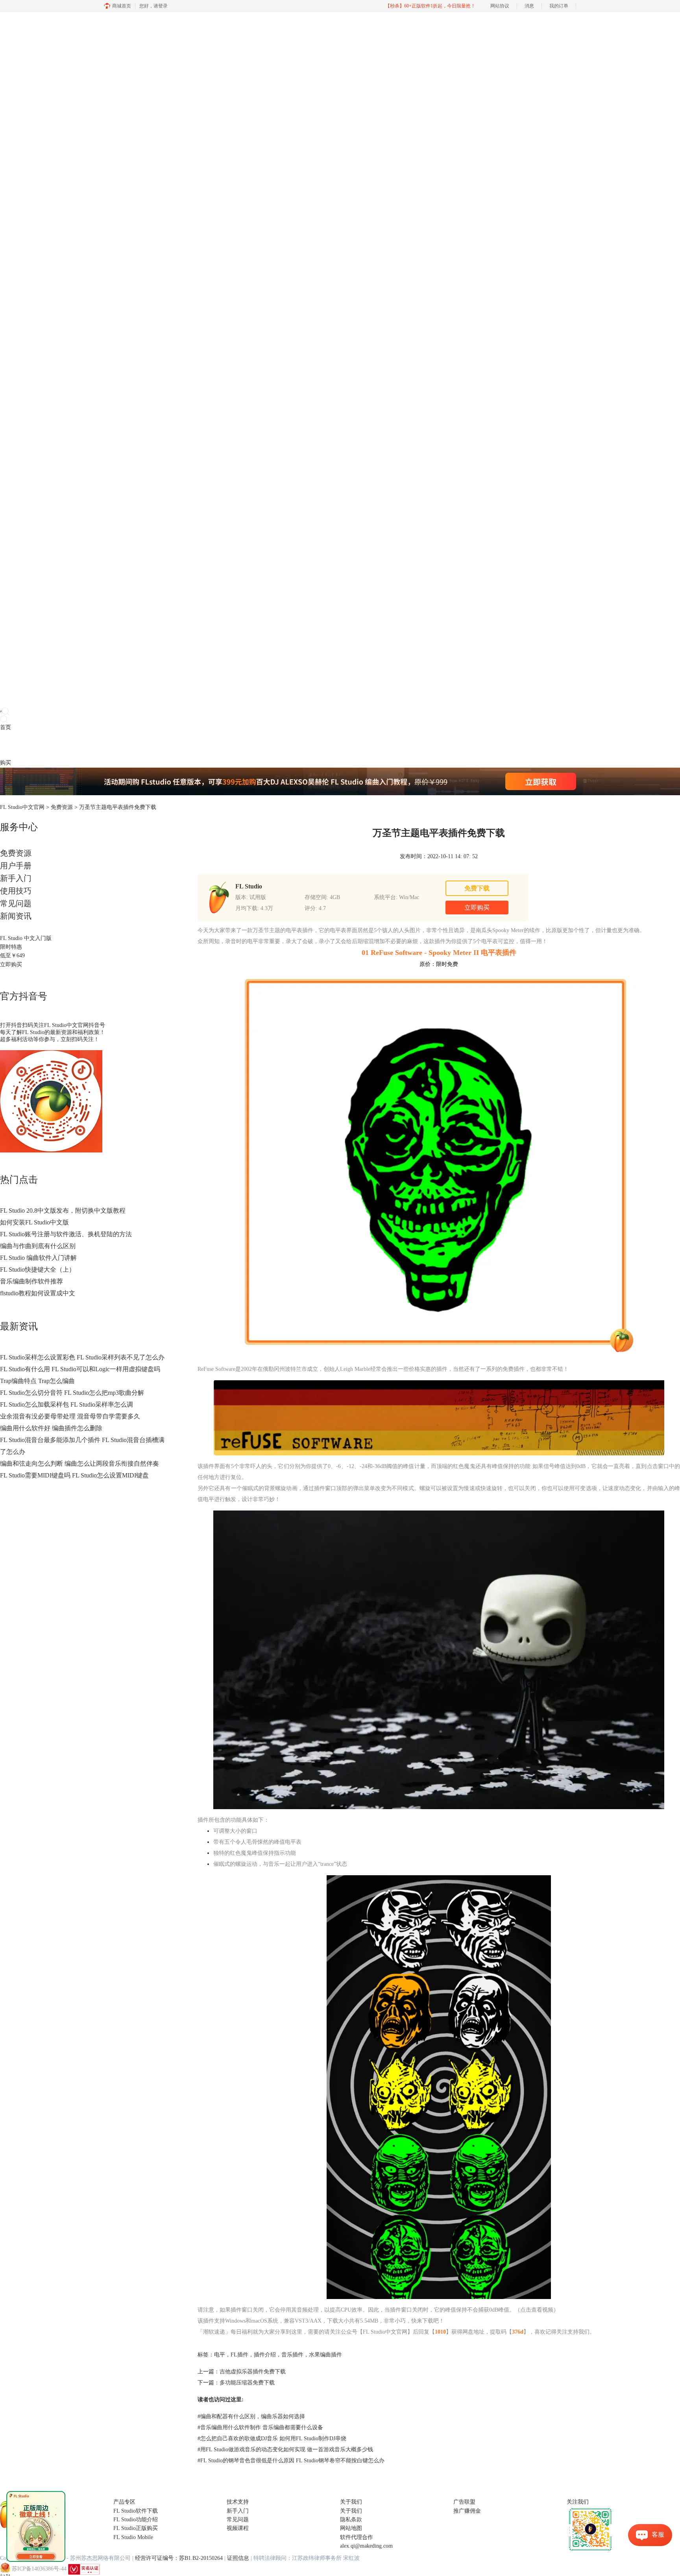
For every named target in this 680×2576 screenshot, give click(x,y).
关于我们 (351, 2511)
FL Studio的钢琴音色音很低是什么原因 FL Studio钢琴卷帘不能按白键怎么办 (291, 2461)
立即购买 (11, 965)
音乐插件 (292, 2355)
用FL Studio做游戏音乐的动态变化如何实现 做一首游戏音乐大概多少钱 (285, 2450)
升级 (50, 745)
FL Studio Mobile (133, 2537)
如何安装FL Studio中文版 (34, 1222)
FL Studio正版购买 (136, 2528)
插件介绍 (265, 2355)
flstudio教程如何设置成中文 (38, 1293)
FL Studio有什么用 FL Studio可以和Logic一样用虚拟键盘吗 (80, 1369)
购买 (6, 763)
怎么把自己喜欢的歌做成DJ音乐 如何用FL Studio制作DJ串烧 (272, 2438)
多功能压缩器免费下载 (247, 2383)
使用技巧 (16, 891)
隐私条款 (351, 2520)
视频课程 (238, 2528)
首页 (6, 727)
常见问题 (16, 903)
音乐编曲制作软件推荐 (31, 1281)
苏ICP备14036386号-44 (39, 2569)
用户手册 (16, 866)
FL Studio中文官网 (22, 807)
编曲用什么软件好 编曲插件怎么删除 (51, 1428)
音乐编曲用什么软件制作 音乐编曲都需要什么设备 (260, 2427)
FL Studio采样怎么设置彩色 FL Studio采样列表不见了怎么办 (82, 1357)
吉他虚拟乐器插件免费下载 (253, 2372)
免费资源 (62, 807)
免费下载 (477, 888)
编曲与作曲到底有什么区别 (38, 1246)
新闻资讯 (16, 916)
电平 (220, 2355)
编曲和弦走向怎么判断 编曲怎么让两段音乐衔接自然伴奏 (79, 1463)
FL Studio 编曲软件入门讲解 (38, 1258)
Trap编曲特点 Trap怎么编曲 (37, 1381)
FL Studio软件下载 (136, 2511)
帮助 (61, 745)
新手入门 (16, 878)
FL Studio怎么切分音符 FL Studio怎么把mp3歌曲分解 (72, 1393)
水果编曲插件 (325, 2355)
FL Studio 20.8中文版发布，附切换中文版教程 (63, 1210)
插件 (28, 745)
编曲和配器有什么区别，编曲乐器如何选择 (251, 2416)
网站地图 (351, 2528)
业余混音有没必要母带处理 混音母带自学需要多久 (70, 1416)
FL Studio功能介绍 (136, 2520)
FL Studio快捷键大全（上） (38, 1270)
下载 (17, 745)
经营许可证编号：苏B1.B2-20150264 (179, 2558)
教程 (39, 745)
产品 (6, 745)
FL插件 (239, 2355)
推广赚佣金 (467, 2511)
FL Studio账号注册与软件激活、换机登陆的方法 (66, 1234)
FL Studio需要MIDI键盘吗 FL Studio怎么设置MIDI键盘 (74, 1475)
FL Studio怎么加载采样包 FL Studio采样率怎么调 (67, 1404)
